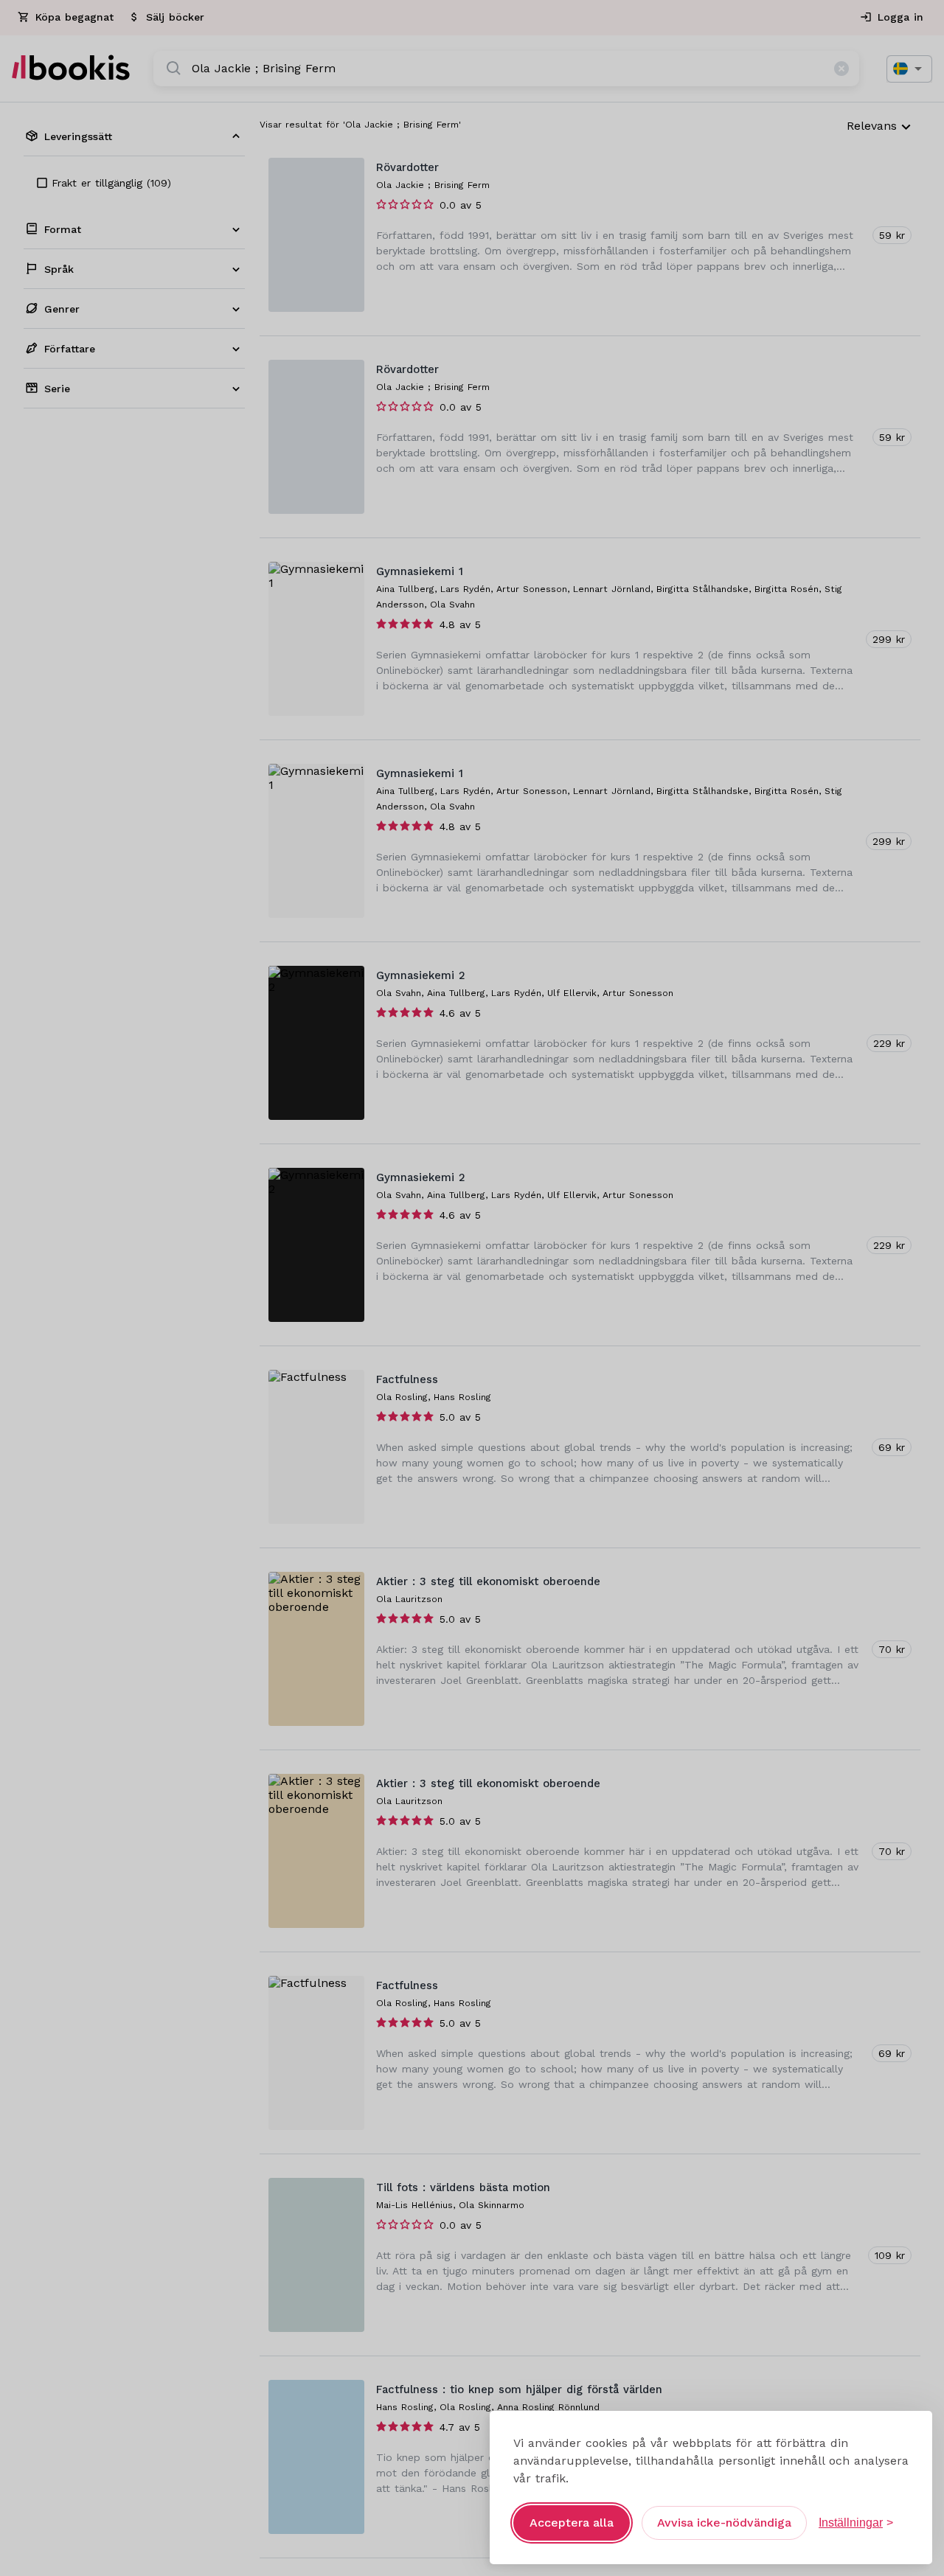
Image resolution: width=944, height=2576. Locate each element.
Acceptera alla (572, 2523)
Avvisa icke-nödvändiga (724, 2523)
